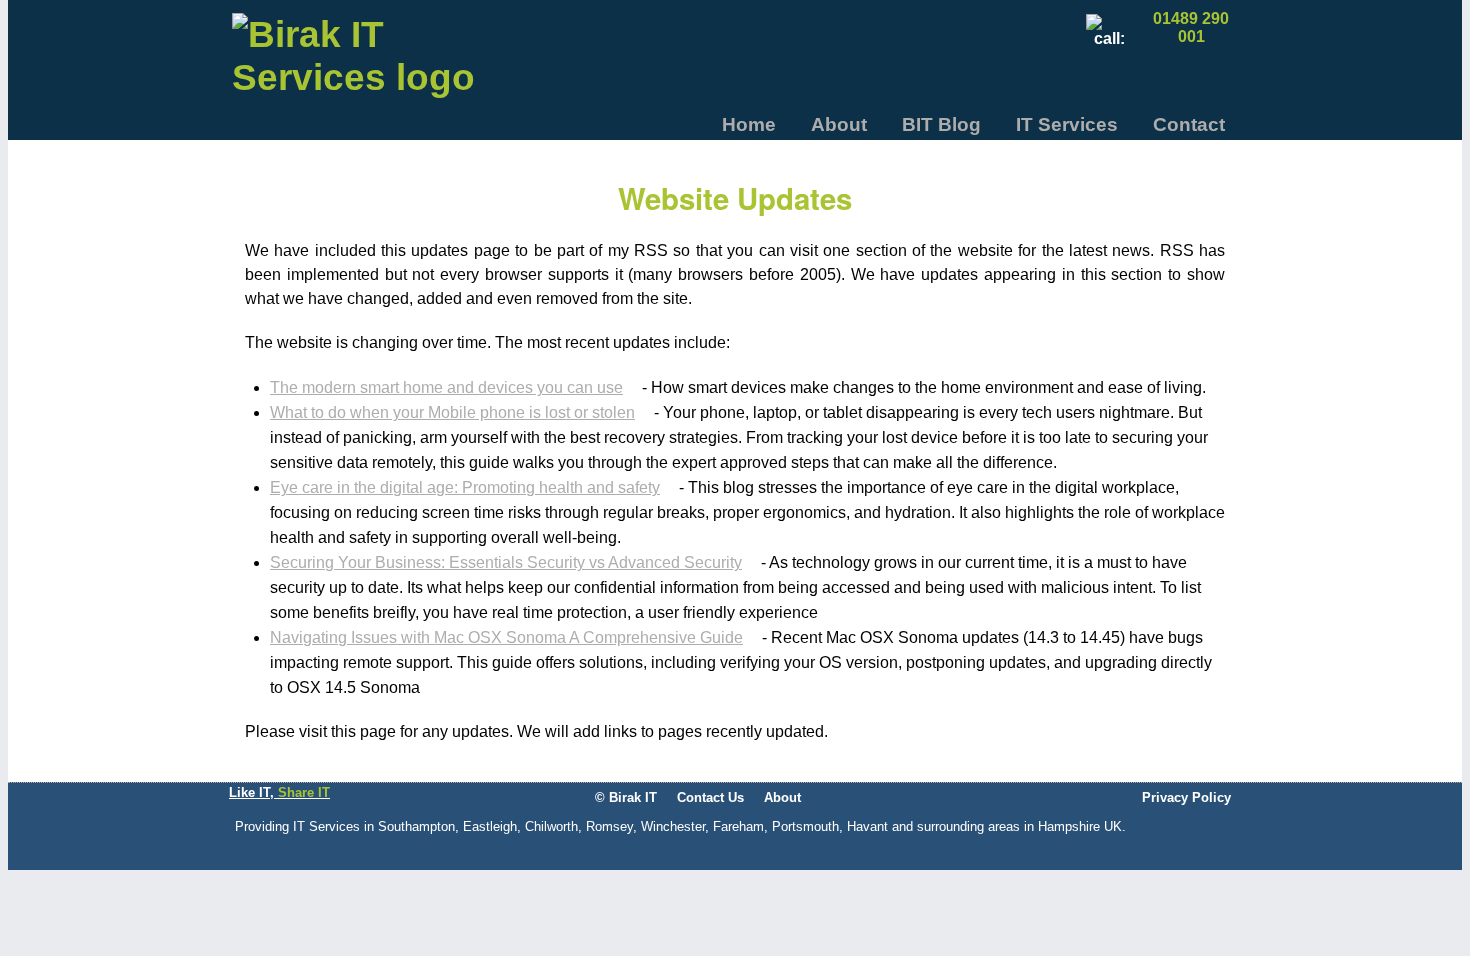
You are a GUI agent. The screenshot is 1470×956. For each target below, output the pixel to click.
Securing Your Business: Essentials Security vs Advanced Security (506, 562)
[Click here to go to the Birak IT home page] (357, 63)
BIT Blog (941, 124)
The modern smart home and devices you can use (446, 387)
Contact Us (710, 797)
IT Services (1067, 124)
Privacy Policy (1186, 797)
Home (749, 124)
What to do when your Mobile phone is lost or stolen (452, 412)
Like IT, (279, 792)
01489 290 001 (1191, 27)
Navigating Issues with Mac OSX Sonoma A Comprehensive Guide (506, 637)
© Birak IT (626, 797)
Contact (1189, 124)
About (839, 124)
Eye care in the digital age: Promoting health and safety (465, 487)
